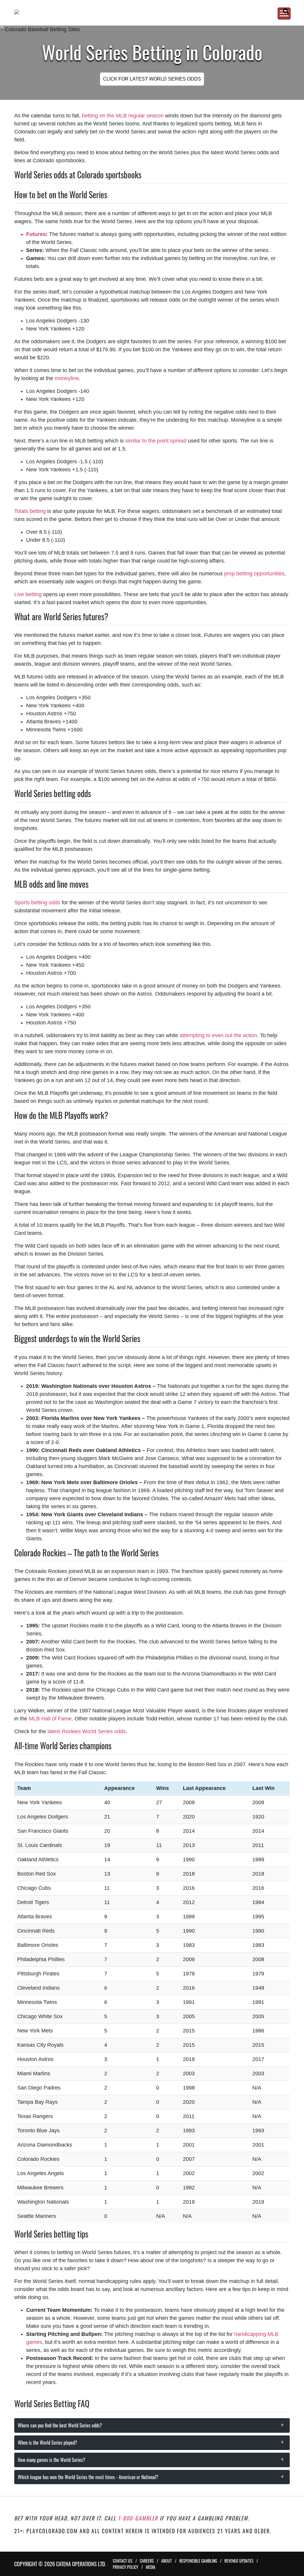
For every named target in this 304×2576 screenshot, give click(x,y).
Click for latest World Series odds (152, 79)
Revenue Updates (239, 2561)
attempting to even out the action (218, 1035)
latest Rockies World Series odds (87, 1731)
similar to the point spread (156, 441)
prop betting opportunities (254, 574)
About (167, 2561)
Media (151, 2567)
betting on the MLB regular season (123, 116)
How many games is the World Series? (52, 2460)
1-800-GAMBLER (138, 2518)
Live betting (28, 594)
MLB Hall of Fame (50, 1719)
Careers (147, 2561)
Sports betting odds (38, 903)
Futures (36, 234)
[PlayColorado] (145, 12)
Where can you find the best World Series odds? (60, 2425)
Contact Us (123, 2561)
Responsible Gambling (198, 2561)
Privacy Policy (126, 2567)
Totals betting (30, 511)
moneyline (67, 378)
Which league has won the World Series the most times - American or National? (88, 2477)
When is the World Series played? (47, 2443)
